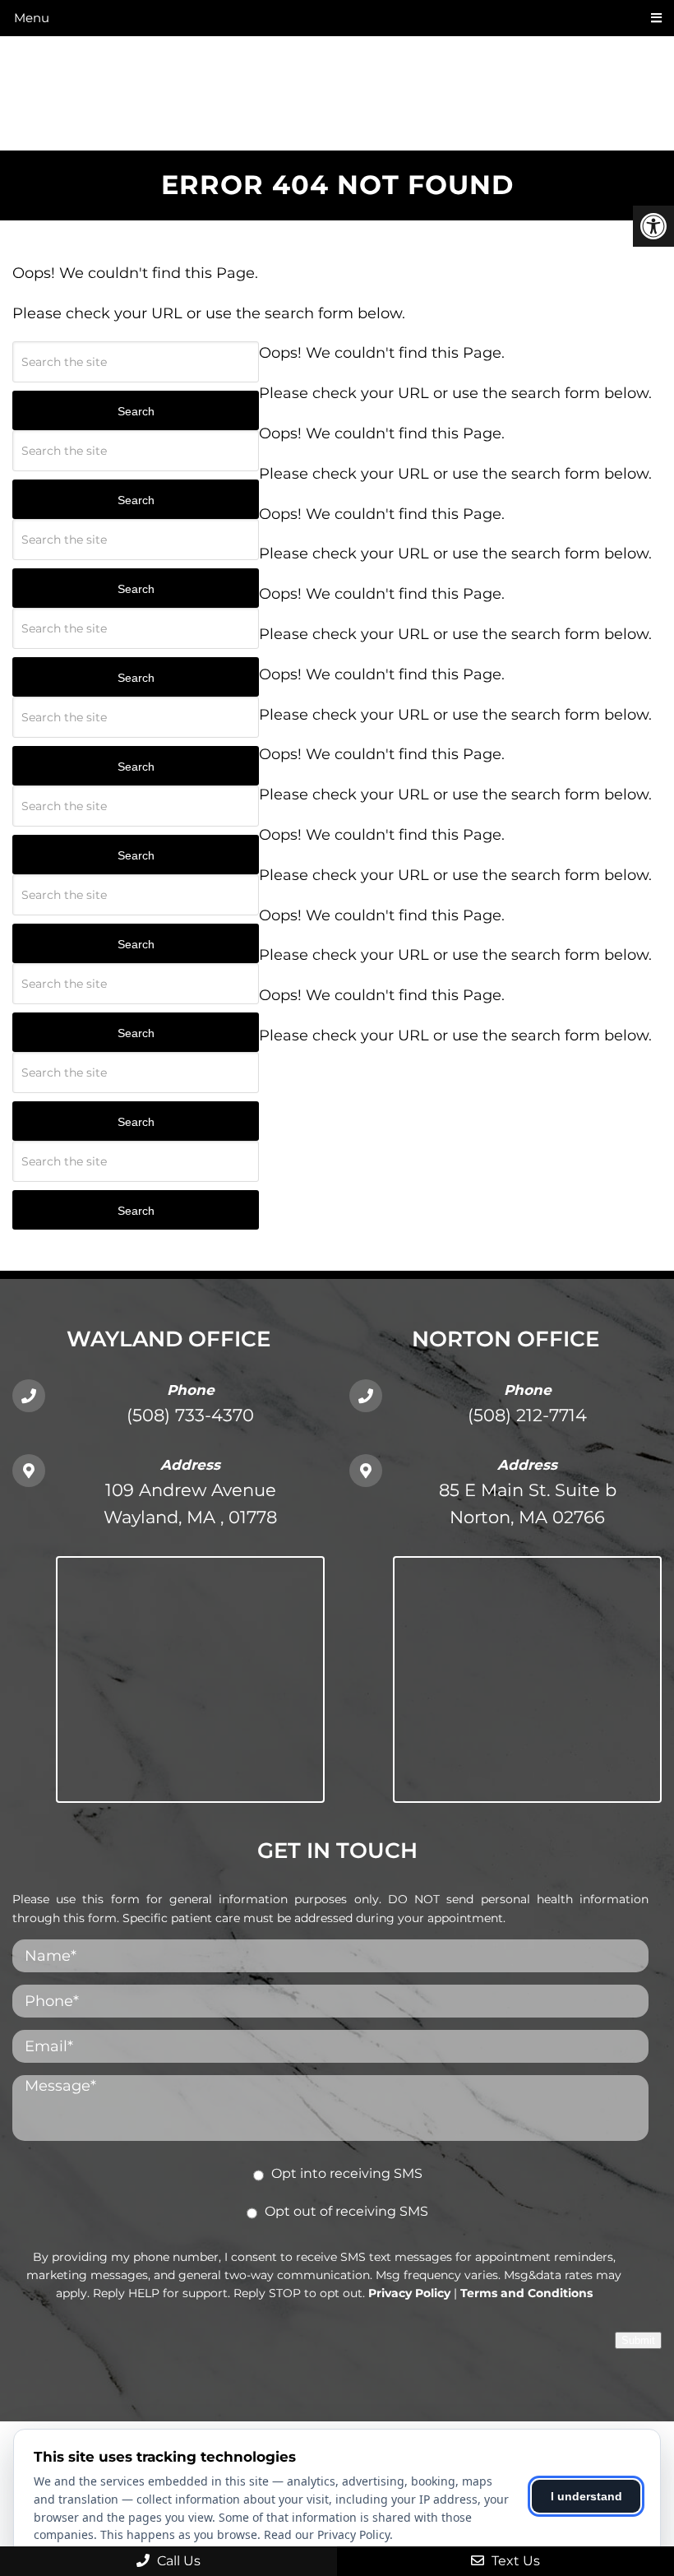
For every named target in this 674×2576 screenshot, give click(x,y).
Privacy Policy (409, 2293)
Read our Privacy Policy (327, 2534)
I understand (586, 2496)
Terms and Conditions (526, 2293)
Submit (638, 2340)
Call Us (177, 2561)
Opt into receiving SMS (347, 2173)
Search (136, 411)
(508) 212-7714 (527, 1415)
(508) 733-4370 (190, 1415)
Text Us (514, 2561)
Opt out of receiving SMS (346, 2211)
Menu (32, 18)
